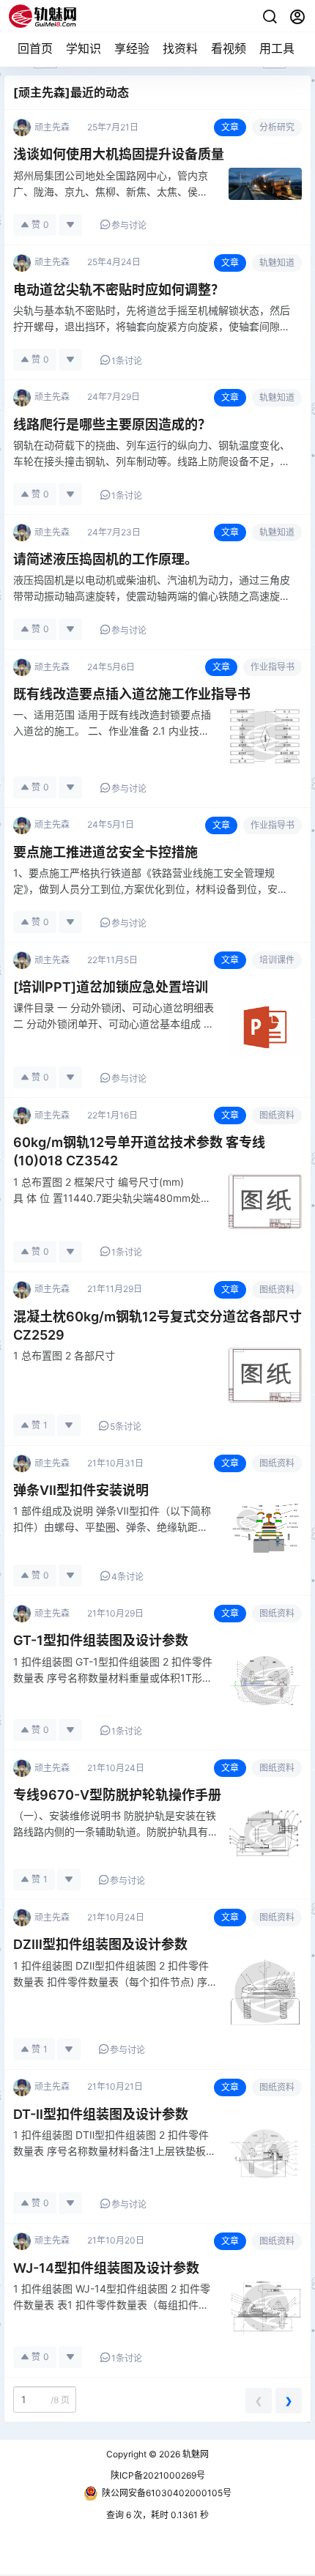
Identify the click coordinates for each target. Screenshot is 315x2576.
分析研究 (277, 127)
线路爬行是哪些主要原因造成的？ (112, 424)
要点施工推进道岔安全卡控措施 (105, 852)
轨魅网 (194, 2454)
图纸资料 (277, 1115)
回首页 (35, 48)
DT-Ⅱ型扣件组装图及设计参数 (101, 2114)
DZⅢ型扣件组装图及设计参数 (100, 1944)
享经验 (132, 48)
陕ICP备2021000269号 (158, 2475)
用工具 (277, 48)
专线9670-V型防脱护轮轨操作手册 (117, 1795)
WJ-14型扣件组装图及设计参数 (106, 2268)
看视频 (229, 48)
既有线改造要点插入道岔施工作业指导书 (132, 694)
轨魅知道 (277, 263)
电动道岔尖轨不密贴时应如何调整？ (119, 290)
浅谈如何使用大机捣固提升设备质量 (119, 154)
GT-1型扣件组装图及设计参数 (101, 1640)
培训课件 (277, 960)
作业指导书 (273, 667)
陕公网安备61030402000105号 (167, 2493)
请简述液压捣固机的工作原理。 (105, 559)
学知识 (84, 48)
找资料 (180, 48)
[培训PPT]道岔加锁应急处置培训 (111, 987)
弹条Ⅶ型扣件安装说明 (81, 1490)
